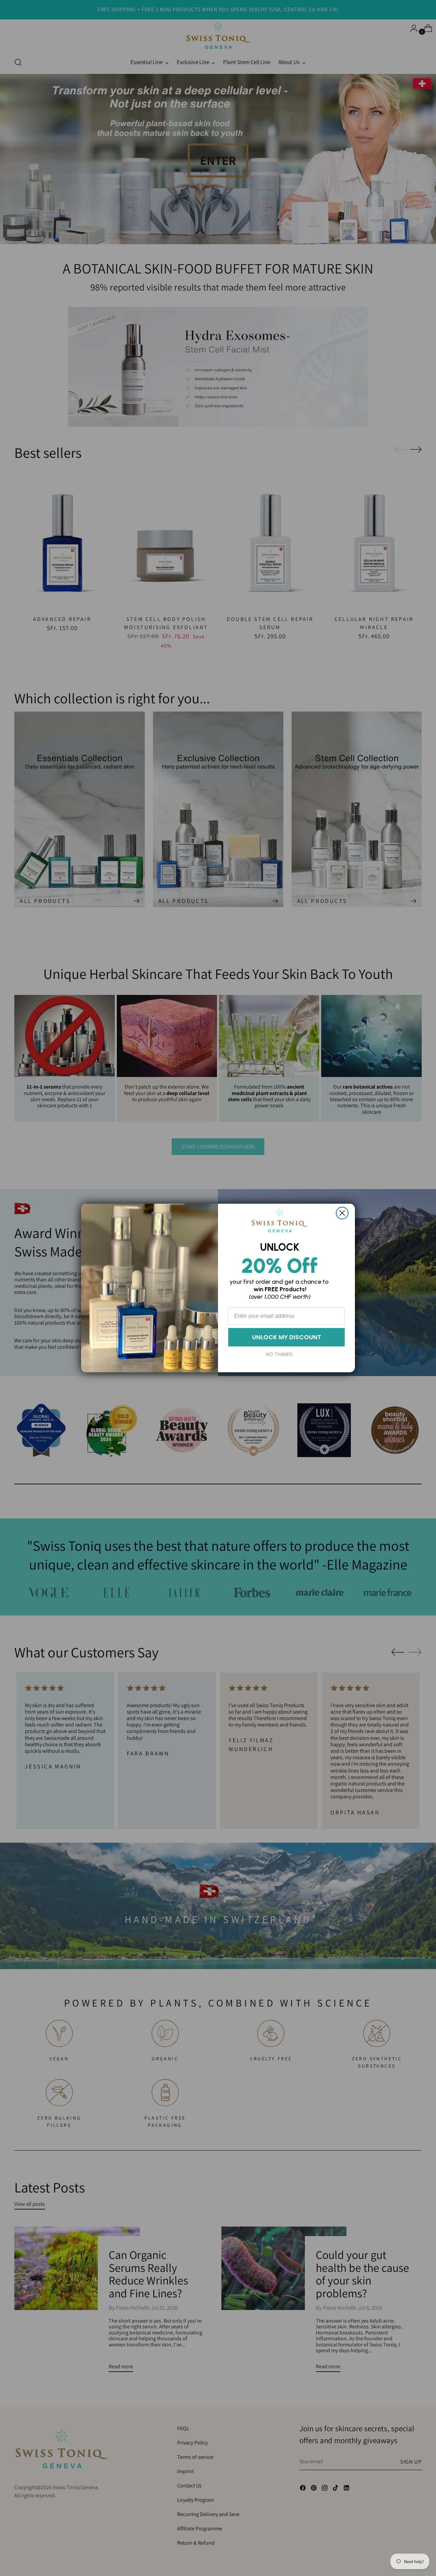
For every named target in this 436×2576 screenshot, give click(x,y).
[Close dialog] (342, 1213)
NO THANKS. (280, 1354)
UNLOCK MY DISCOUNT (287, 1337)
